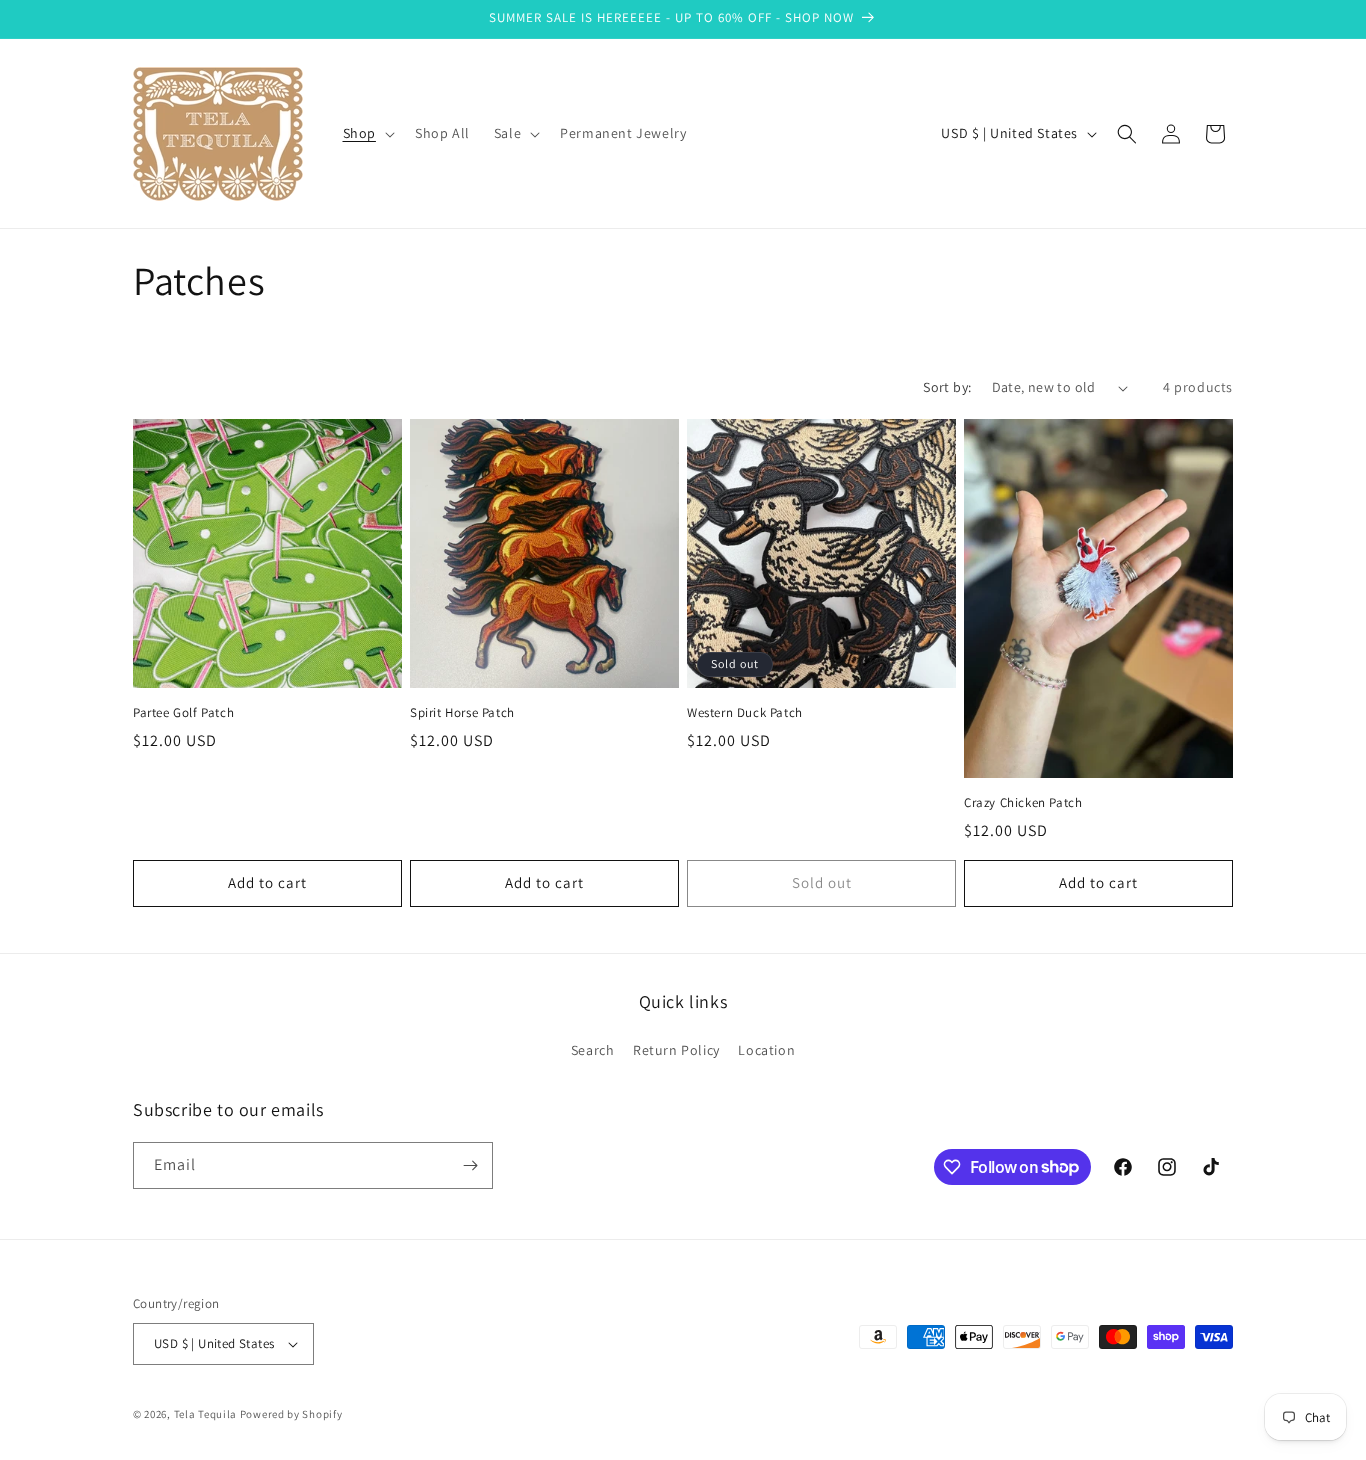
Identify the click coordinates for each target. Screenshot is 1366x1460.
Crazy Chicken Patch (1023, 803)
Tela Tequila (205, 1414)
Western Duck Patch (745, 713)
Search (593, 1050)
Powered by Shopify (291, 1414)
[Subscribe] (470, 1165)
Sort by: (947, 387)
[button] (367, 133)
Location (766, 1050)
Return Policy (676, 1050)
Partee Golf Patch (183, 713)
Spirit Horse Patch (462, 713)
